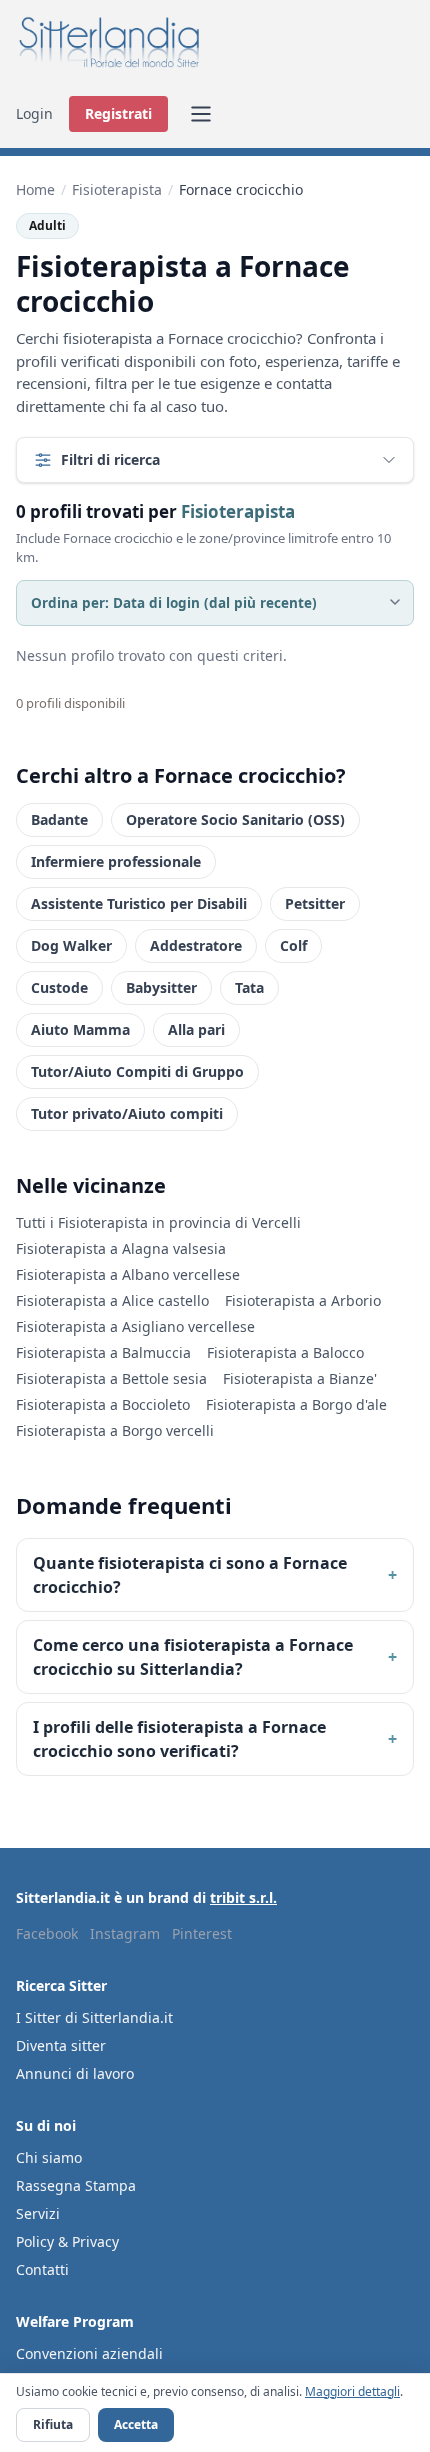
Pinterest (202, 1933)
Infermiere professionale (116, 861)
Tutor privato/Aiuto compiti (127, 1113)
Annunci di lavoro (75, 2073)
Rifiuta (53, 2424)
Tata (249, 987)
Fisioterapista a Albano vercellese (128, 1274)
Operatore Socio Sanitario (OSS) (235, 819)
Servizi (38, 2213)
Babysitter (161, 987)
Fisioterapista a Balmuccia (103, 1352)
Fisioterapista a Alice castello (112, 1300)
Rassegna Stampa (76, 2185)
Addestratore (196, 945)
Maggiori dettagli (352, 2391)
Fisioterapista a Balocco (285, 1352)
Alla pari (196, 1029)
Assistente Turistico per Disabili (139, 903)
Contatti (42, 2269)
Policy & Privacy (67, 2241)
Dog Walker (71, 945)
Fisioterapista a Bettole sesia (111, 1378)
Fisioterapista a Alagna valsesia (121, 1248)
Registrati (118, 113)
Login (34, 113)
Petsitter (315, 903)
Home (35, 189)
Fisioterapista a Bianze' (300, 1378)
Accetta (136, 2424)
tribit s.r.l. (243, 1897)
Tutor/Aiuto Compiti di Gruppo (137, 1071)
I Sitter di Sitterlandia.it (94, 2017)
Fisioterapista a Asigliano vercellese (135, 1326)
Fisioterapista (117, 189)
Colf (293, 945)
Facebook (47, 1933)
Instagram (125, 1933)
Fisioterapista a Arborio (303, 1300)
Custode (59, 987)
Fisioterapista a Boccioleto (103, 1404)
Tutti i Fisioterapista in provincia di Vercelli (158, 1222)
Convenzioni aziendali (89, 2353)
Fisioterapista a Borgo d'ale (296, 1404)
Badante (59, 819)
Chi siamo (49, 2157)
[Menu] (201, 114)
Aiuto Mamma (80, 1029)
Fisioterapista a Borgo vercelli (115, 1430)
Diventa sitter (61, 2045)
